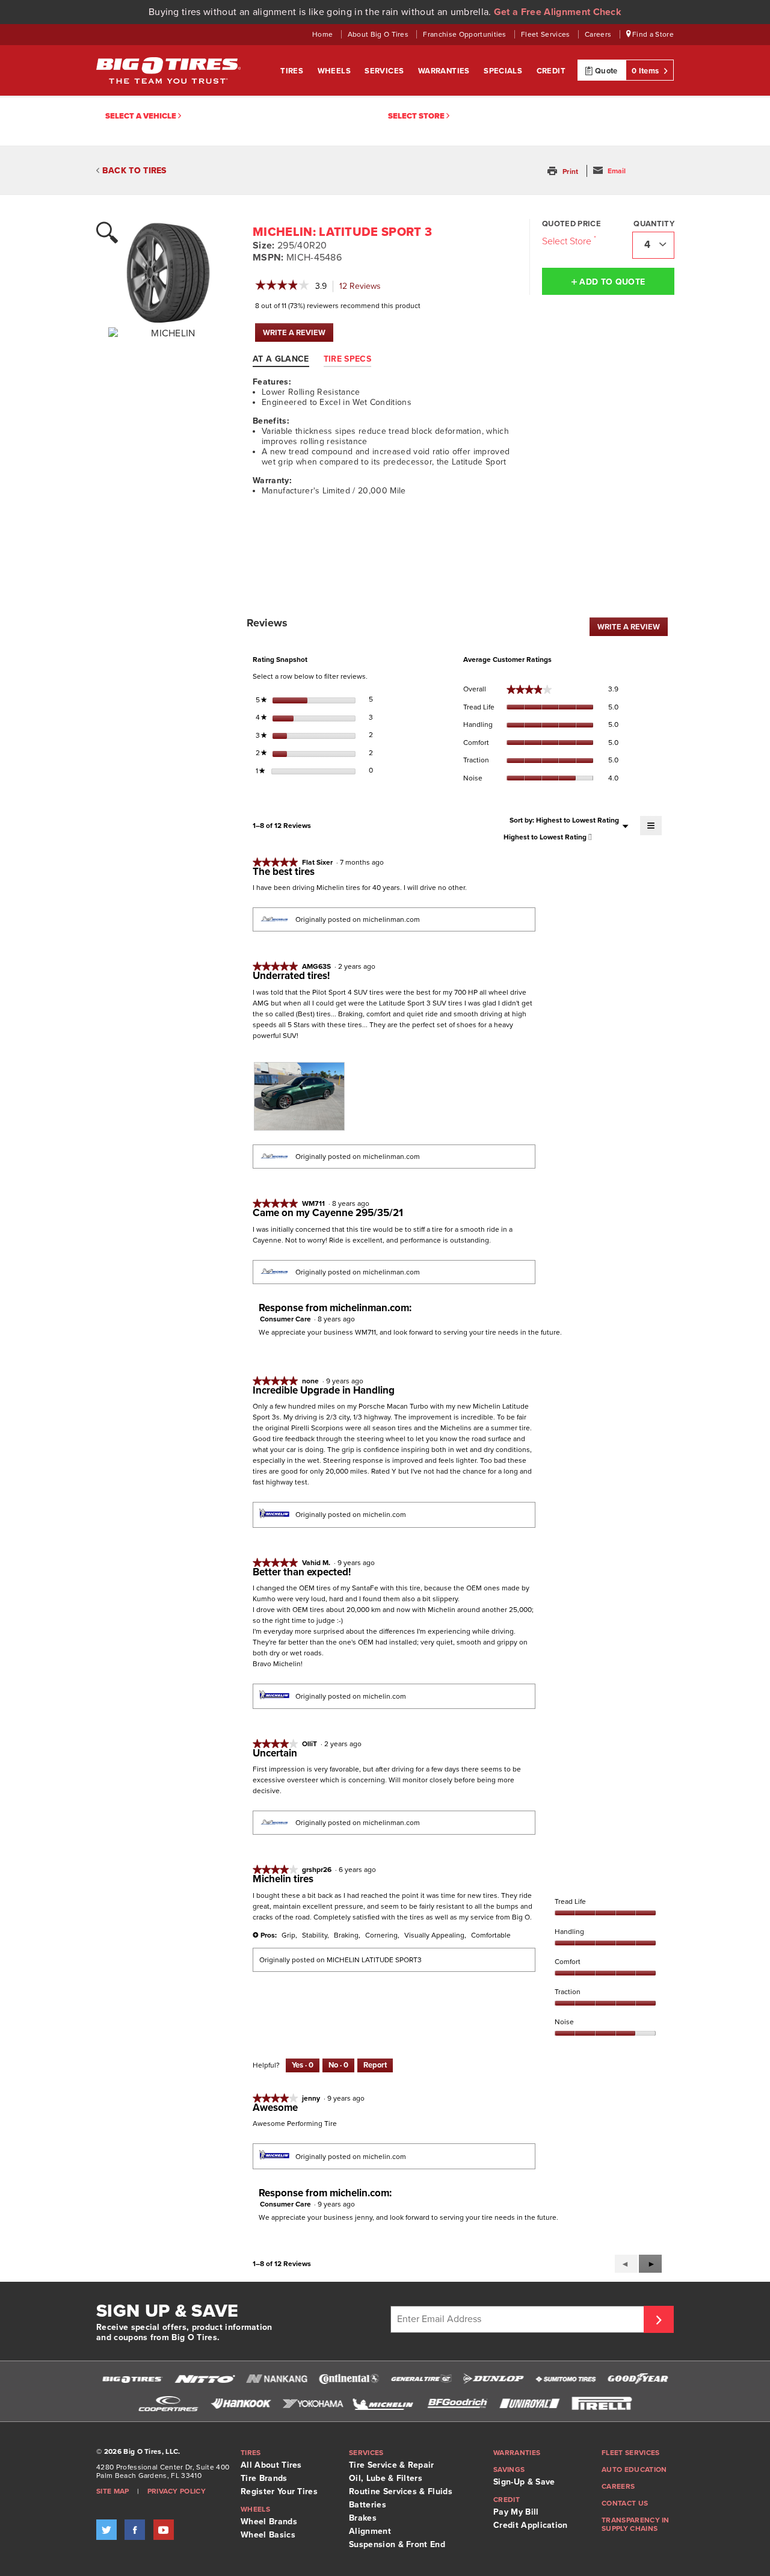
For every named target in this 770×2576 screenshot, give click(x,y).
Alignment (370, 2531)
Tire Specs (347, 359)
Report (375, 2065)
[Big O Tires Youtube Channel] (164, 2530)
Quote (605, 71)
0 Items (646, 71)
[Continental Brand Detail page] (349, 2379)
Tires (293, 71)
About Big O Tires (379, 34)
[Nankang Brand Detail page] (277, 2379)
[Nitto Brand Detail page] (205, 2379)
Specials (504, 71)
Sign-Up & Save (524, 2482)
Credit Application (531, 2525)
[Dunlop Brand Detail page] (493, 2379)
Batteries (368, 2505)
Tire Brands (264, 2478)
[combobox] (653, 245)
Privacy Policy (177, 2491)
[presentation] (299, 1097)
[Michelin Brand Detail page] (385, 2403)
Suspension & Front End (397, 2544)
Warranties (445, 71)
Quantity (654, 224)
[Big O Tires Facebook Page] (135, 2530)
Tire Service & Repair (392, 2465)
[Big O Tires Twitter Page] (106, 2530)
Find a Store (652, 34)
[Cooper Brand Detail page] (168, 2403)
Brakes (363, 2518)
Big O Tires (168, 70)
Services (385, 71)
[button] (564, 171)
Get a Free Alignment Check (558, 12)
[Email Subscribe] (659, 2319)
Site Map (113, 2491)
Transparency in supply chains (636, 2524)
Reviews (363, 287)
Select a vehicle (142, 116)
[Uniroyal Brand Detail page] (529, 2403)
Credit (551, 71)
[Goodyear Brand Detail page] (638, 2379)
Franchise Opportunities (466, 34)
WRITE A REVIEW (298, 335)
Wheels (335, 71)
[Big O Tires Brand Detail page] (132, 2379)
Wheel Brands (269, 2522)
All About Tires (271, 2465)
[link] (282, 286)
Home (324, 34)
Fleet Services (547, 34)
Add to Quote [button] (611, 282)
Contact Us (625, 2503)
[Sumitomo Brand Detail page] (565, 2379)
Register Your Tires (279, 2491)
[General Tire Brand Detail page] (421, 2379)
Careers (599, 34)
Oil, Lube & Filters (386, 2478)
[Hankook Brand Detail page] (241, 2403)
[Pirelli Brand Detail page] (602, 2403)
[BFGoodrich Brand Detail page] (457, 2403)
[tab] (287, 359)
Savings (509, 2469)
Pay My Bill (516, 2512)
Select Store (417, 116)
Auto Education (634, 2469)
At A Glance (281, 359)
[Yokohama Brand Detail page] (313, 2403)
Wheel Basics (268, 2535)
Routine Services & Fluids (401, 2491)
